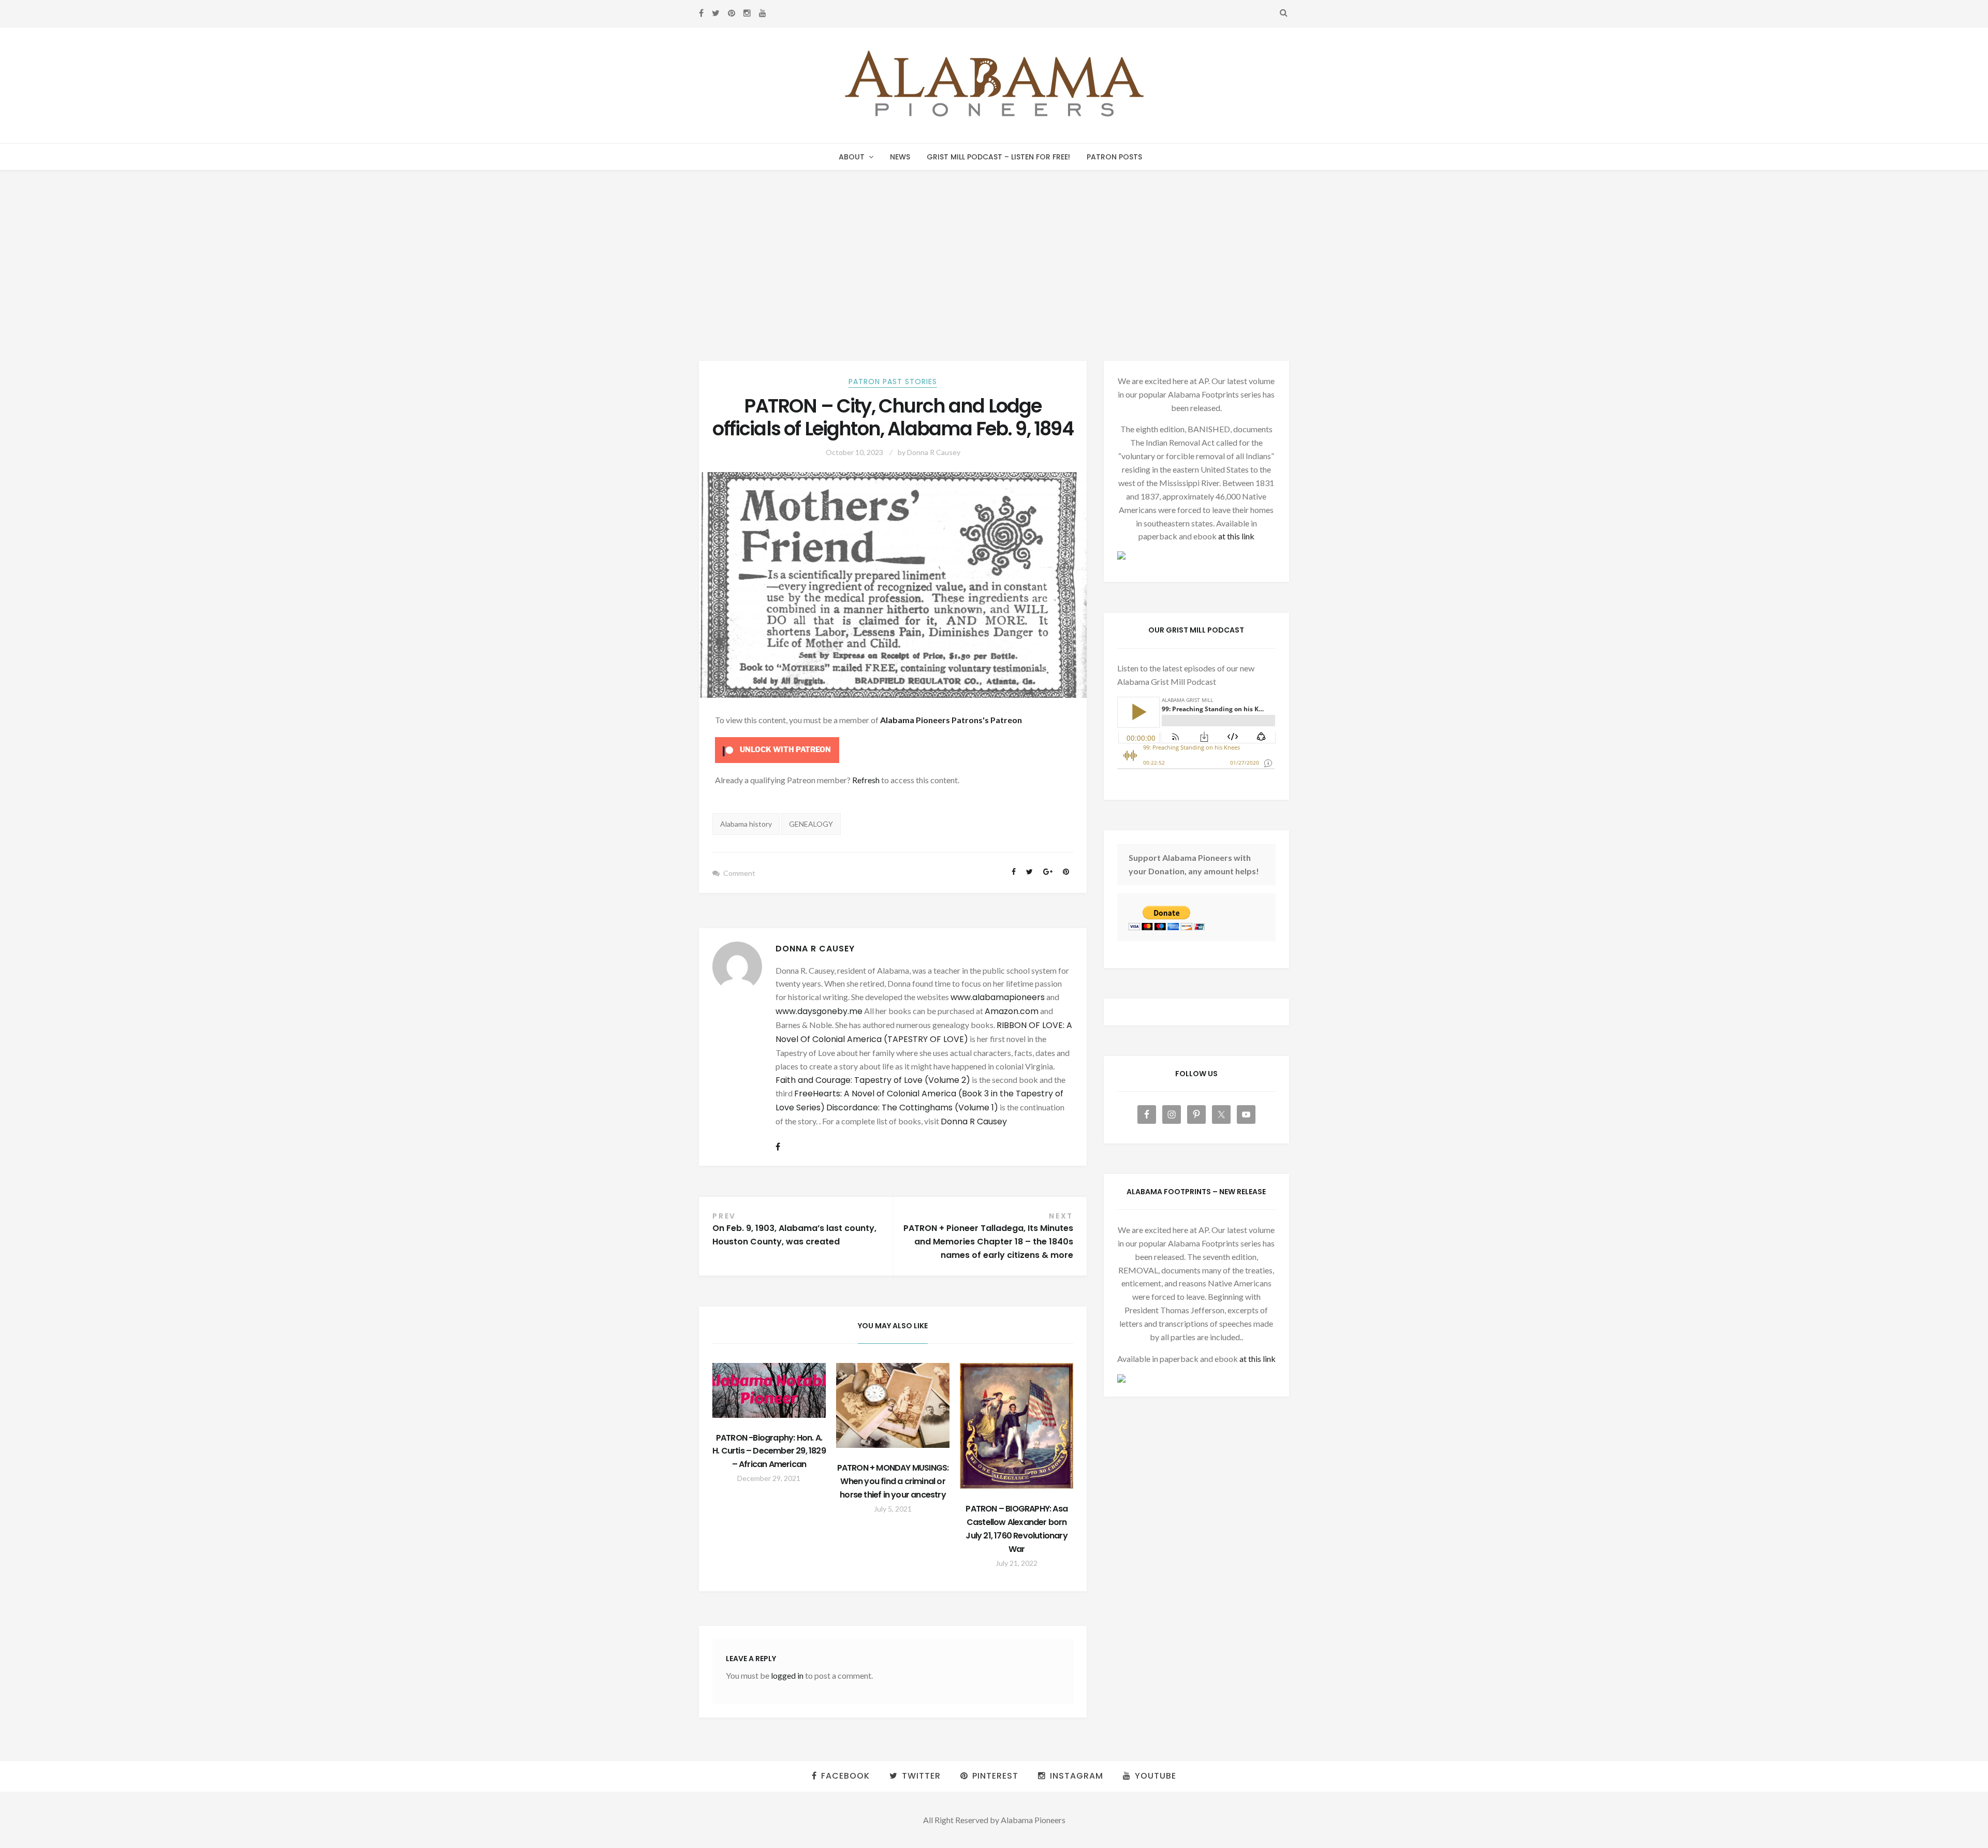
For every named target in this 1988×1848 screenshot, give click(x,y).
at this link (1236, 536)
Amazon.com (1012, 1011)
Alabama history (746, 824)
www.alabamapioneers (998, 997)
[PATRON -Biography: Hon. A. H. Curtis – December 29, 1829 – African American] (769, 1390)
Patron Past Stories (893, 382)
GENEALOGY (811, 824)
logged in (787, 1675)
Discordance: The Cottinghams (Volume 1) (912, 1108)
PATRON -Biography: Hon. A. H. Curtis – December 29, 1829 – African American (769, 1451)
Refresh (866, 780)
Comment (739, 873)
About (852, 157)
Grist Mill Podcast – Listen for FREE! (998, 157)
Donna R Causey (934, 452)
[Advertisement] (994, 248)
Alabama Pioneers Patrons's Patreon (951, 720)
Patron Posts (1114, 157)
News (900, 157)
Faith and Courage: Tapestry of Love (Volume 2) (873, 1080)
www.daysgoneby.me (819, 1011)
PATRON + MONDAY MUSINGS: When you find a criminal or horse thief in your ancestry (893, 1481)
